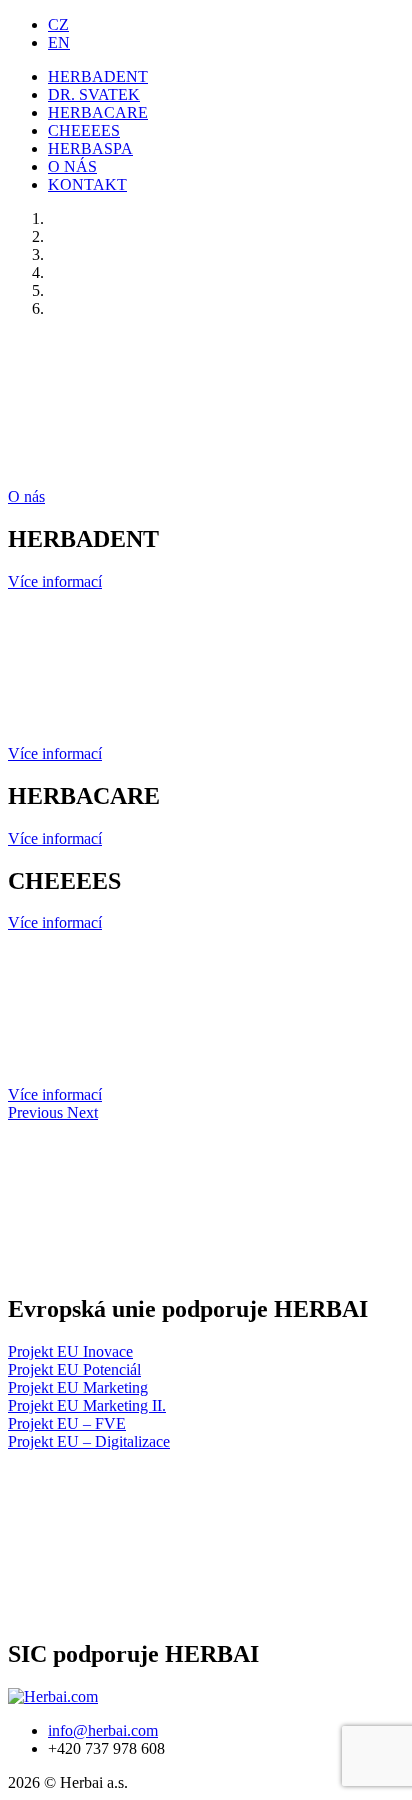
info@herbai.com (103, 1730)
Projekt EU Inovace (70, 1351)
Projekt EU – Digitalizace (89, 1441)
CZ (58, 24)
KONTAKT (87, 184)
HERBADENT (98, 76)
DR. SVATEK (94, 94)
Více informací (55, 581)
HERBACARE (98, 112)
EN (59, 42)
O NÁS (72, 166)
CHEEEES (84, 130)
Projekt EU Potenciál (74, 1369)
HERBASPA (90, 148)
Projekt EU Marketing (78, 1387)
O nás (26, 496)
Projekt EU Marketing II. (87, 1405)
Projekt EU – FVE (67, 1423)
